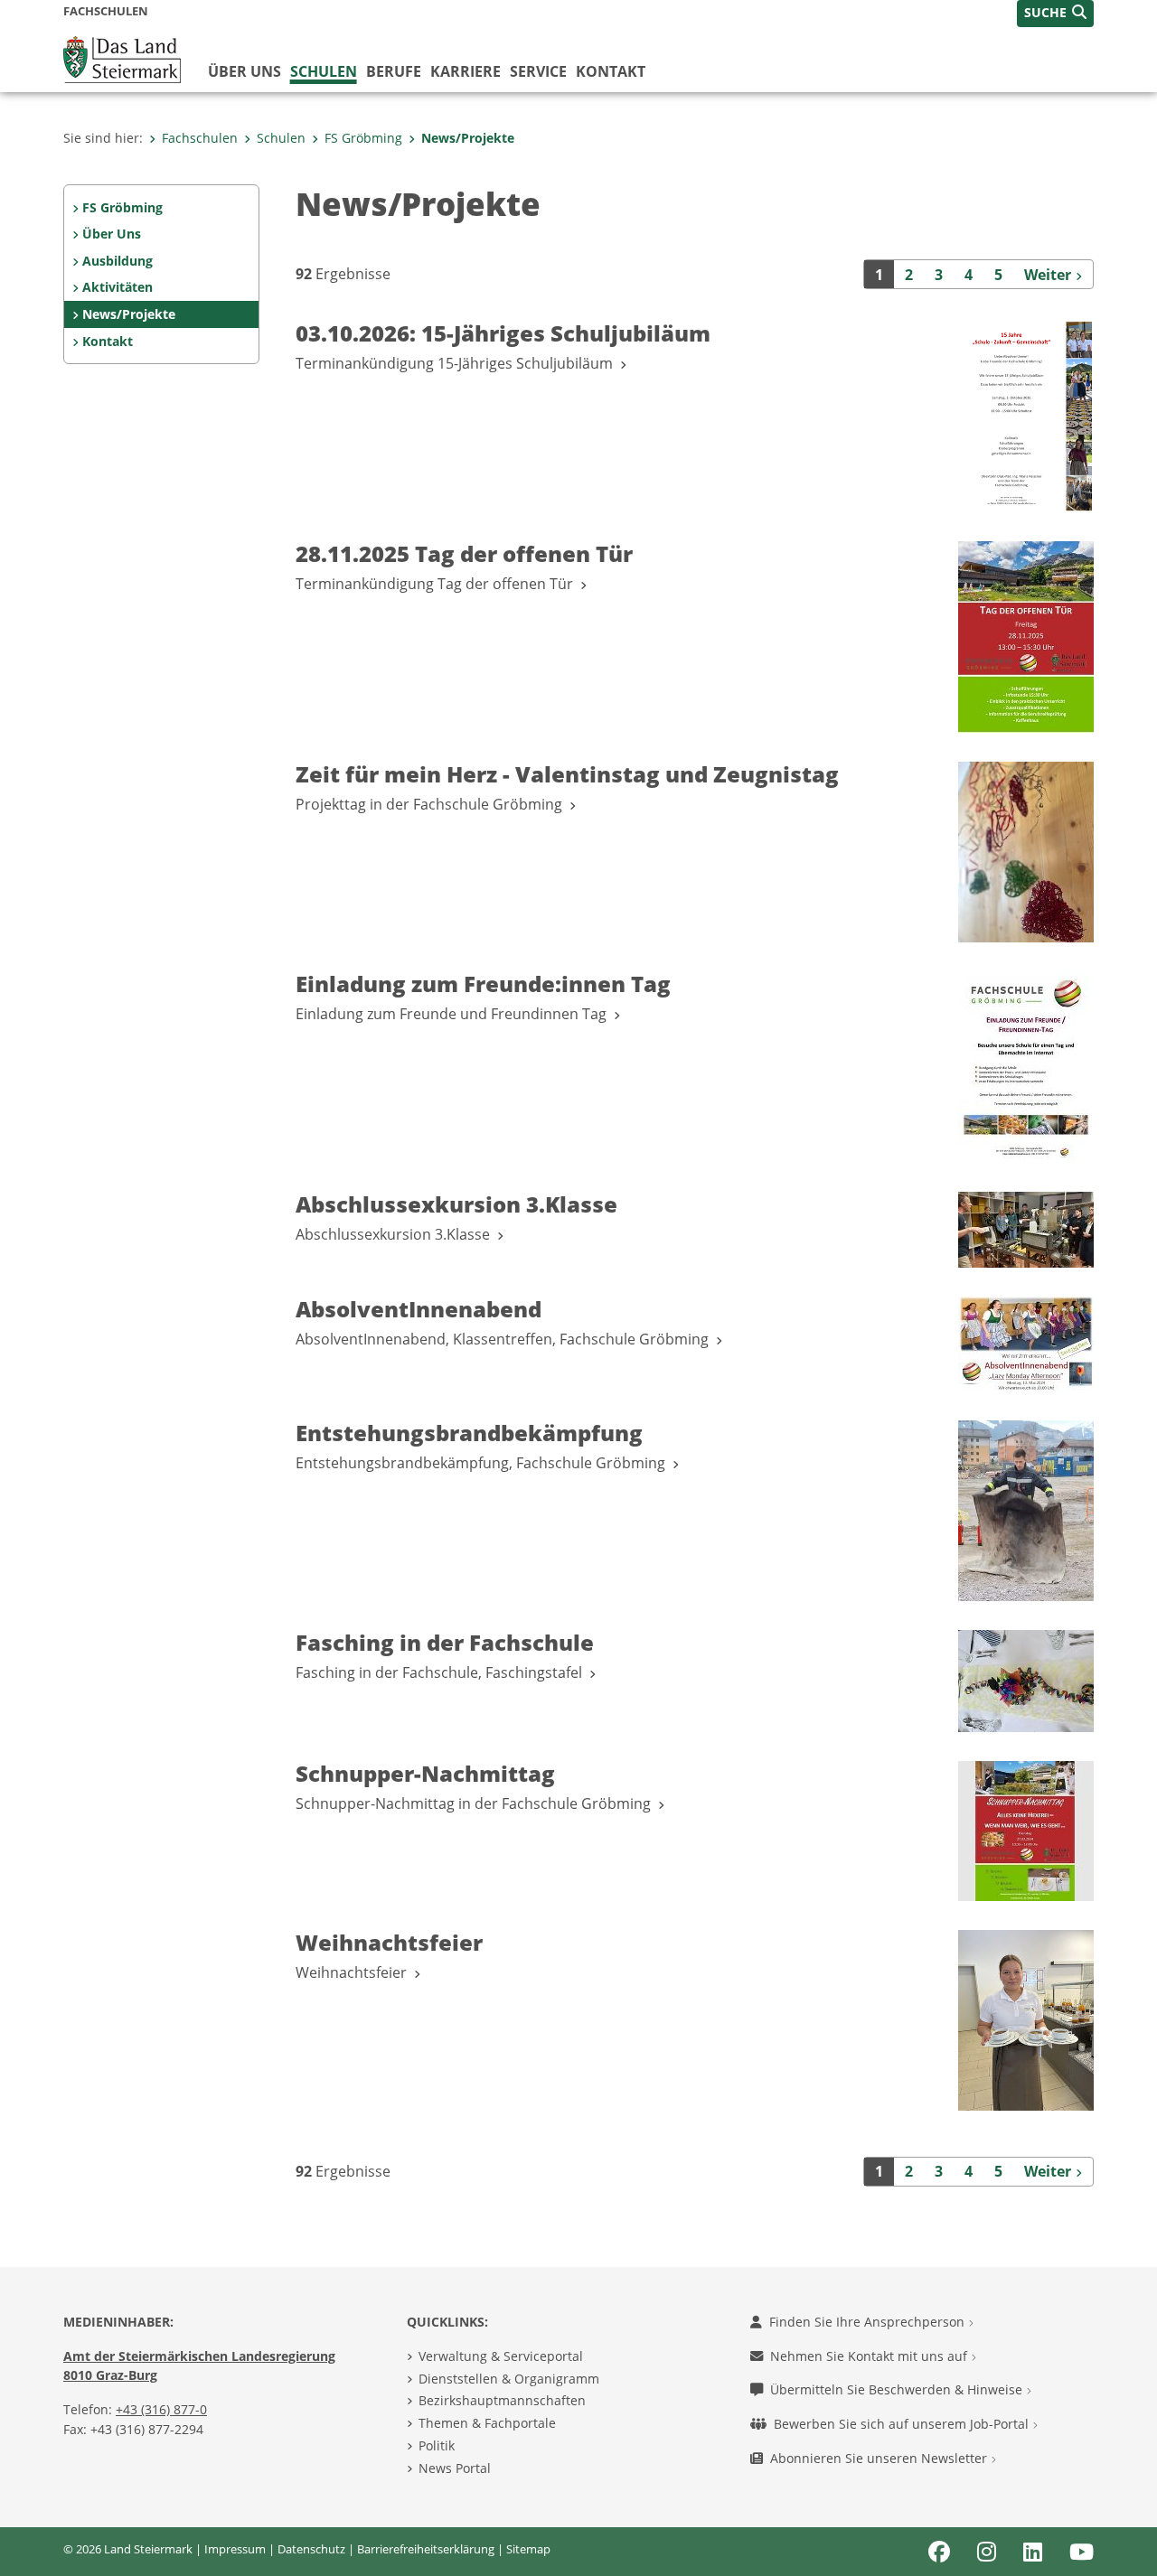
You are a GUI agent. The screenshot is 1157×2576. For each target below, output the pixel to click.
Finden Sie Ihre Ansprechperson (869, 2322)
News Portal (455, 2468)
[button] (1055, 14)
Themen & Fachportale (487, 2423)
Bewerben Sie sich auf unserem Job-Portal (903, 2424)
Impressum (235, 2549)
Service (538, 71)
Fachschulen (200, 138)
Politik (437, 2445)
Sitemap (528, 2549)
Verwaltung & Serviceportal (501, 2356)
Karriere (466, 71)
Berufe (394, 71)
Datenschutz (311, 2549)
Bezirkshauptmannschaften (502, 2400)
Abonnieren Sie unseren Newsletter (880, 2458)
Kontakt (611, 71)
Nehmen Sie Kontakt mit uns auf (870, 2356)
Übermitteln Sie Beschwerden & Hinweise (898, 2389)
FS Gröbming (363, 138)
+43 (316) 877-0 (161, 2409)
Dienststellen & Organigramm (509, 2379)
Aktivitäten (118, 287)
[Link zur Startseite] (122, 58)
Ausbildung (118, 261)
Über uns (245, 71)
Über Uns (112, 234)
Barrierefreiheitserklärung (426, 2549)
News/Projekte (468, 138)
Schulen (324, 71)
